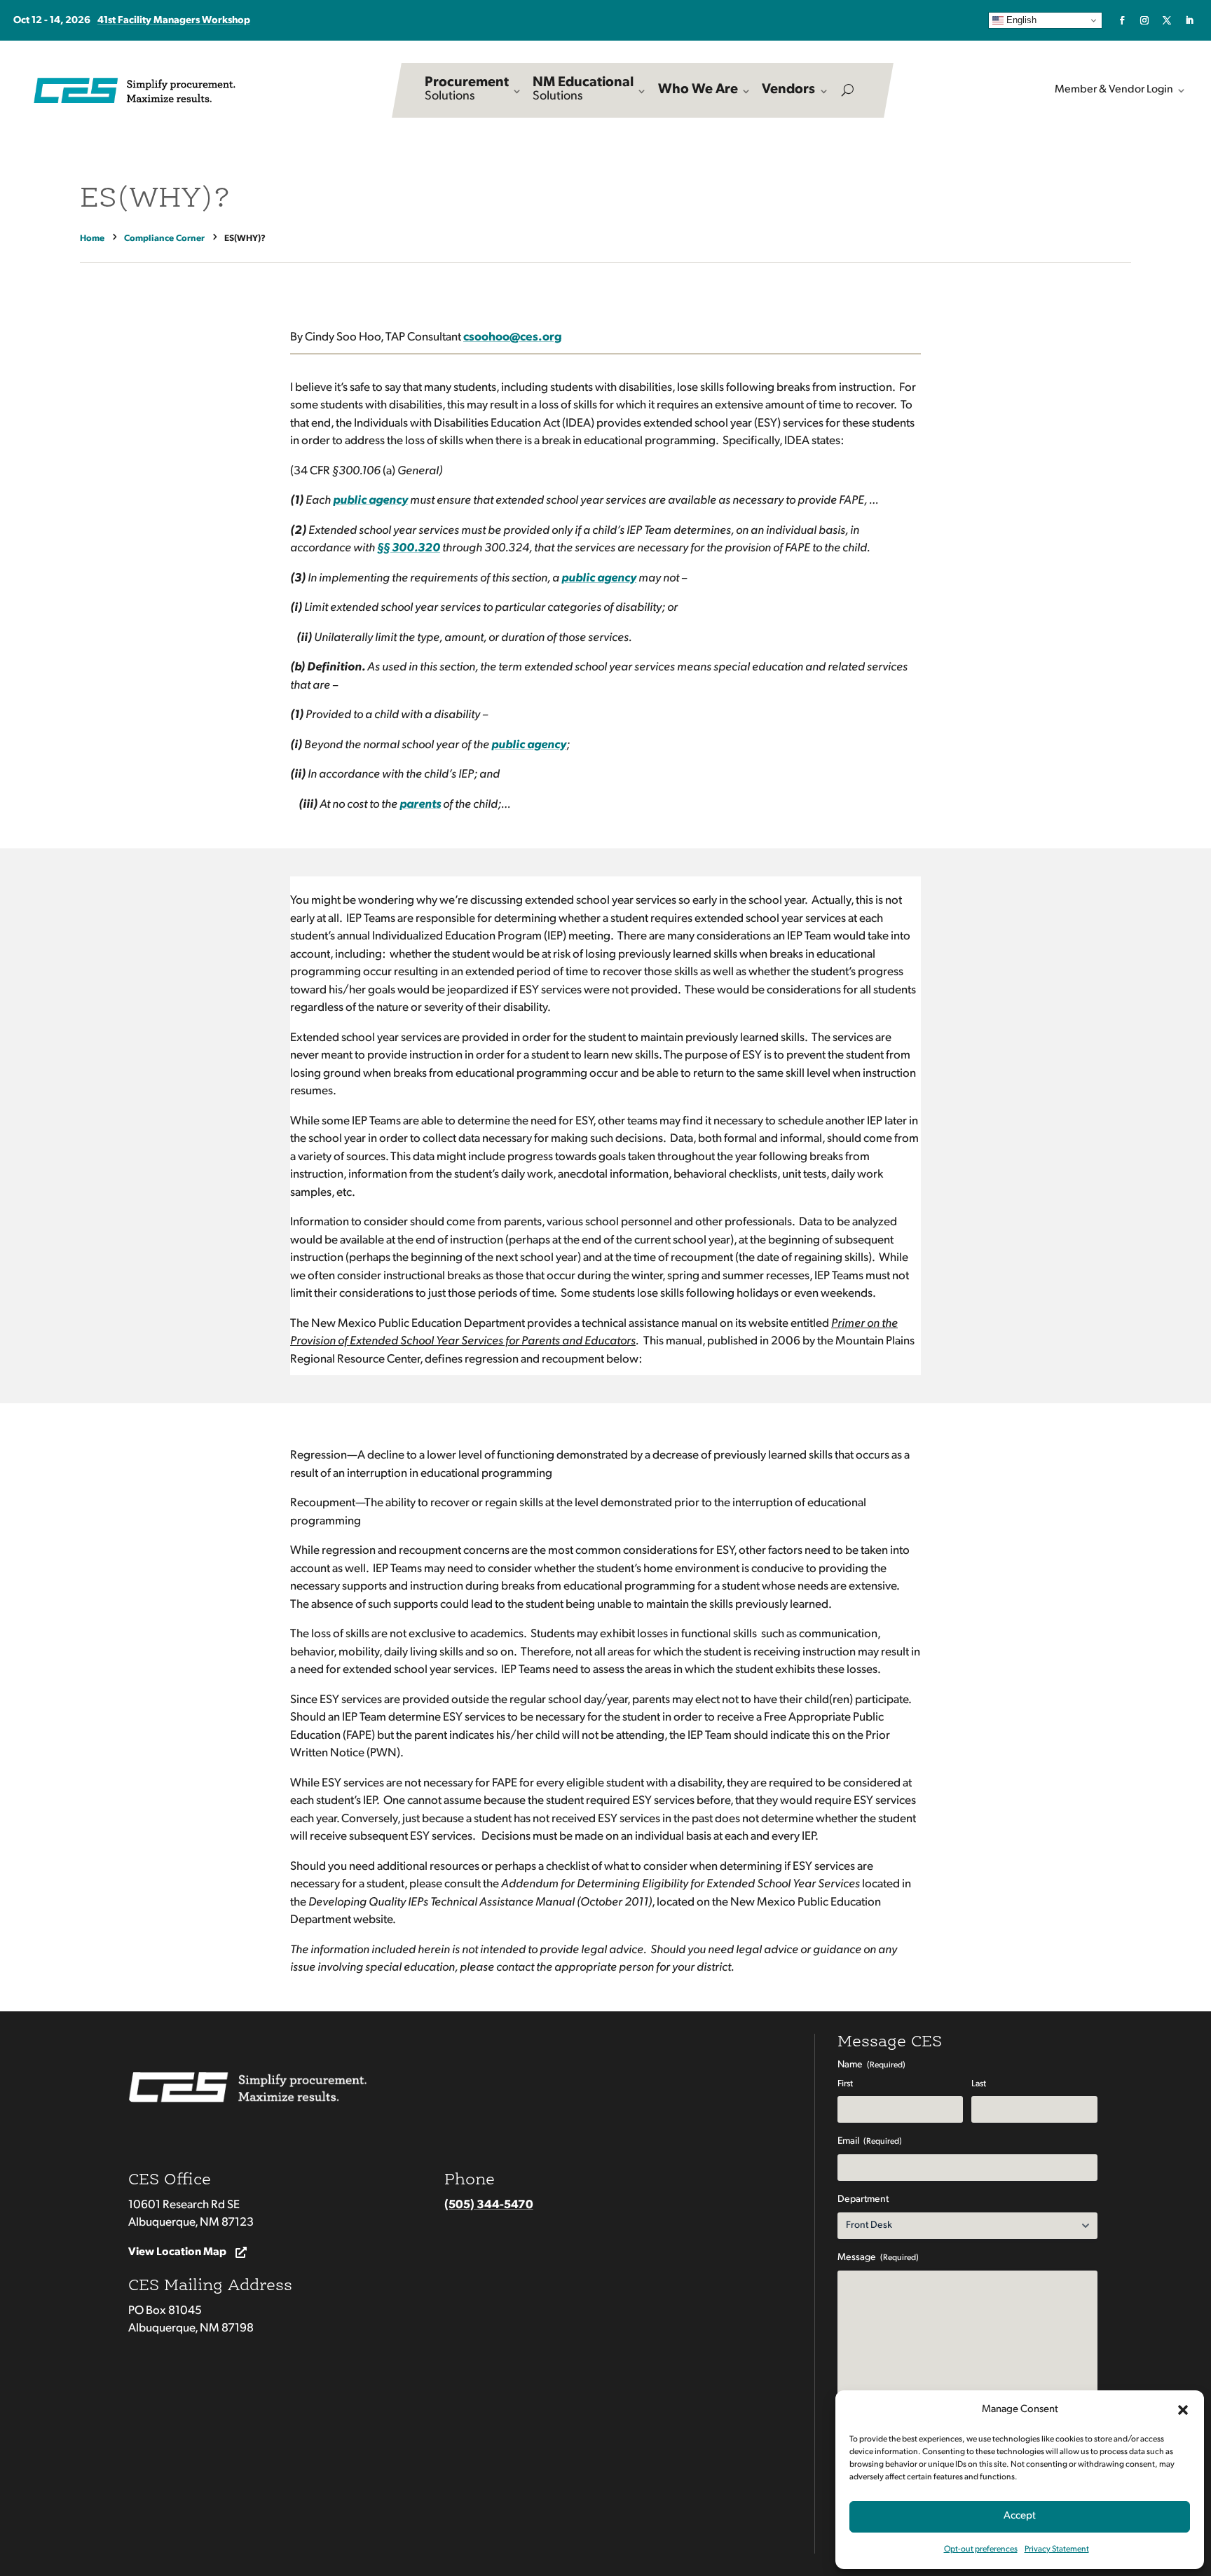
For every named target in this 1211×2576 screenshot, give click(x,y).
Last (979, 2084)
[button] (1183, 2410)
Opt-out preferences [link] (981, 2549)
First (845, 2084)
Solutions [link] (467, 89)
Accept (1020, 2516)
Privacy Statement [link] (1057, 2549)
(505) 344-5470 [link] (489, 2205)
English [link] (1020, 20)
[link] (1122, 20)
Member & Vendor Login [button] (1114, 90)
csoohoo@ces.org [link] (513, 337)
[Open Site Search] (848, 90)
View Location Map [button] (177, 2252)
